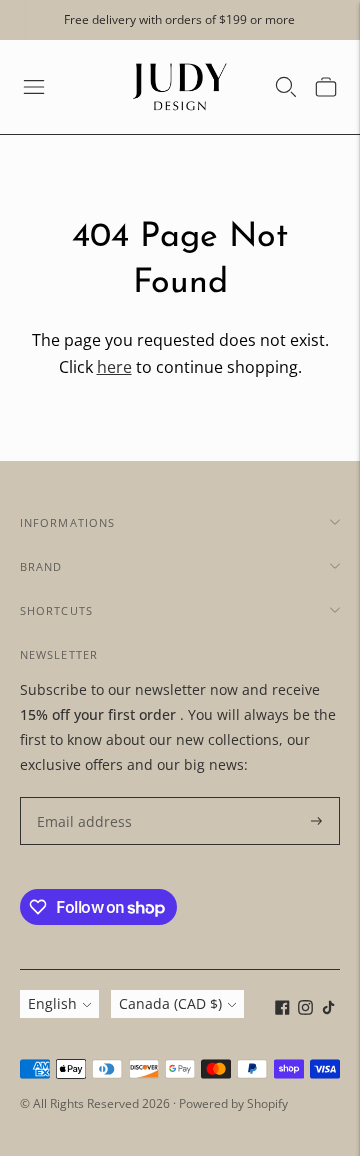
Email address (79, 797)
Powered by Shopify (233, 1103)
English (52, 1003)
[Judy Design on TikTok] (328, 1009)
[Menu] (34, 87)
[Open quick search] (286, 87)
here (114, 367)
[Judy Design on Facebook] (282, 1009)
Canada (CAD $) (170, 1003)
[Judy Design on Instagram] (305, 1009)
